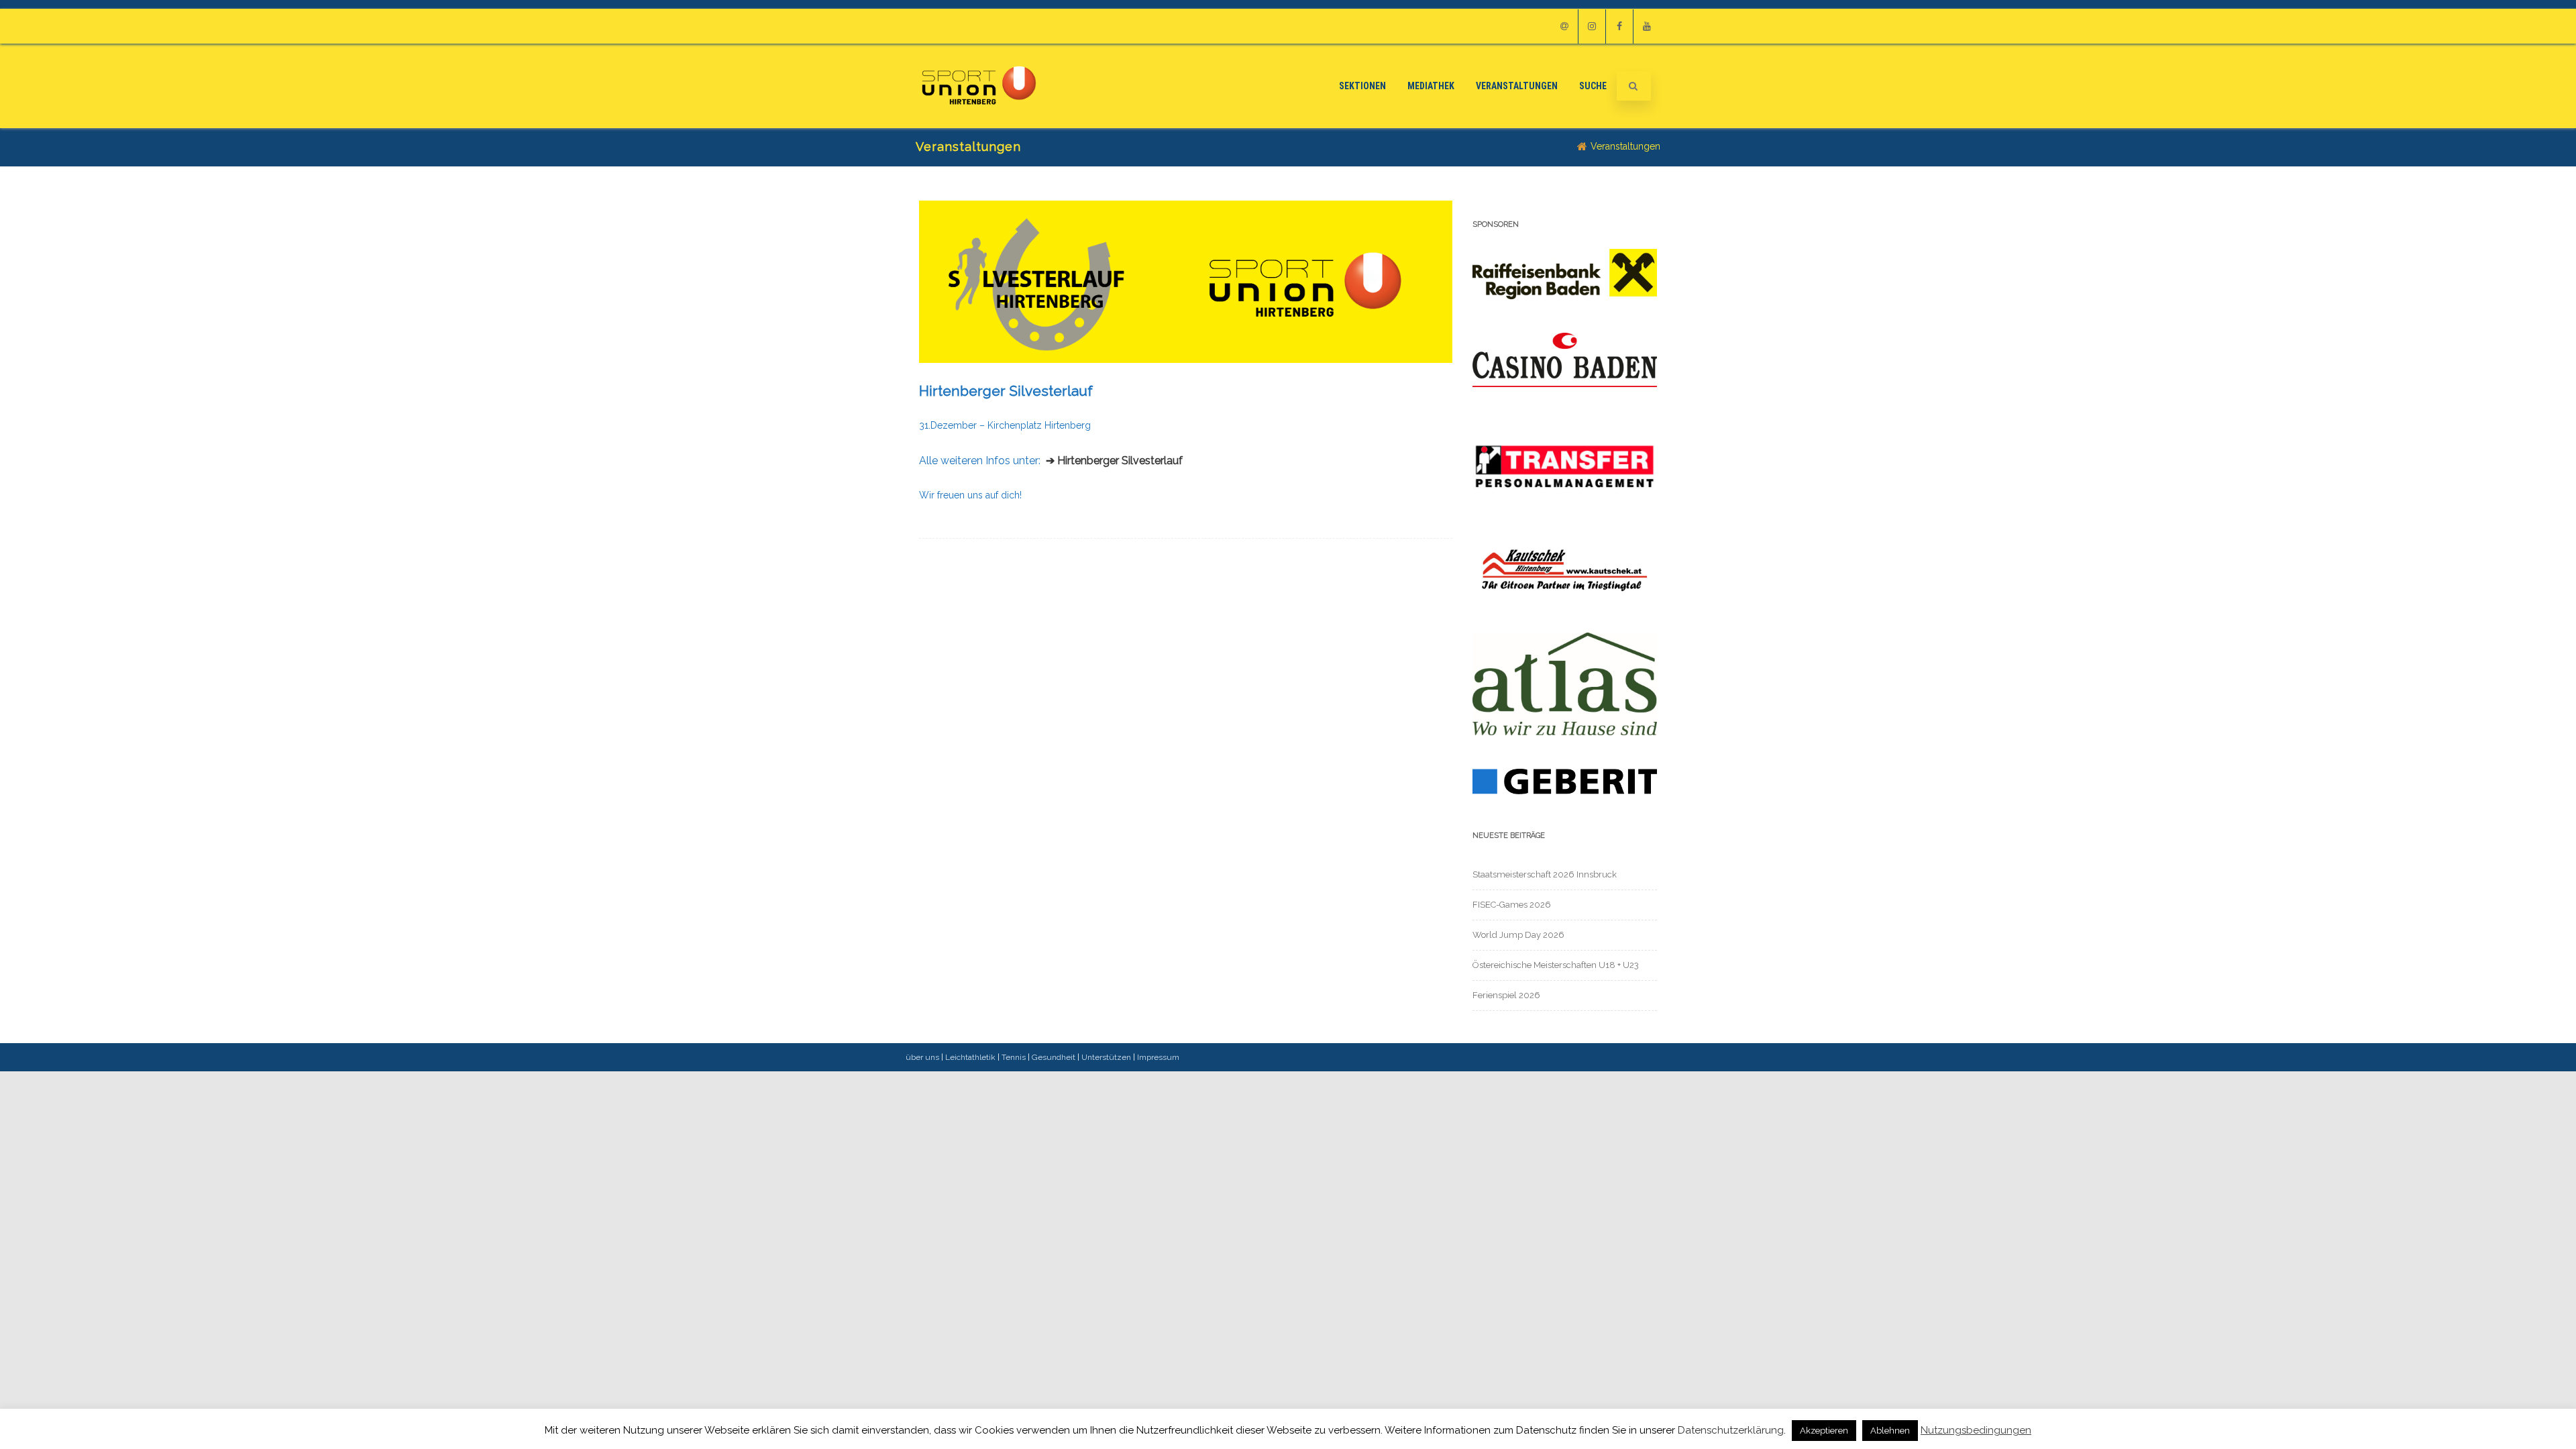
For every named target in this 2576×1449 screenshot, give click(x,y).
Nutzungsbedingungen (1976, 1431)
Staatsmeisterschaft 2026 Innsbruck (1545, 874)
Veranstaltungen (1073, 26)
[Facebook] (1619, 26)
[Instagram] (1592, 26)
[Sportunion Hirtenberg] (979, 123)
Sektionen (939, 26)
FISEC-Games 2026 (1512, 905)
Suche (1139, 26)
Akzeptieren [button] (1824, 1431)
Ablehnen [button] (1890, 1431)
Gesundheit (1054, 1057)
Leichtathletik (970, 1057)
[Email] (1564, 26)
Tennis (1014, 1057)
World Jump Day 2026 (1518, 935)
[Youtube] (1647, 26)
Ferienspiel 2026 (1506, 995)
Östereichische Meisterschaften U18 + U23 (1556, 965)
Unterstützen (1106, 1057)
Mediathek (998, 26)
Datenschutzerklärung (1731, 1430)
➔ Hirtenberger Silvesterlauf (1114, 461)
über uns (922, 1057)
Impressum (1158, 1057)
